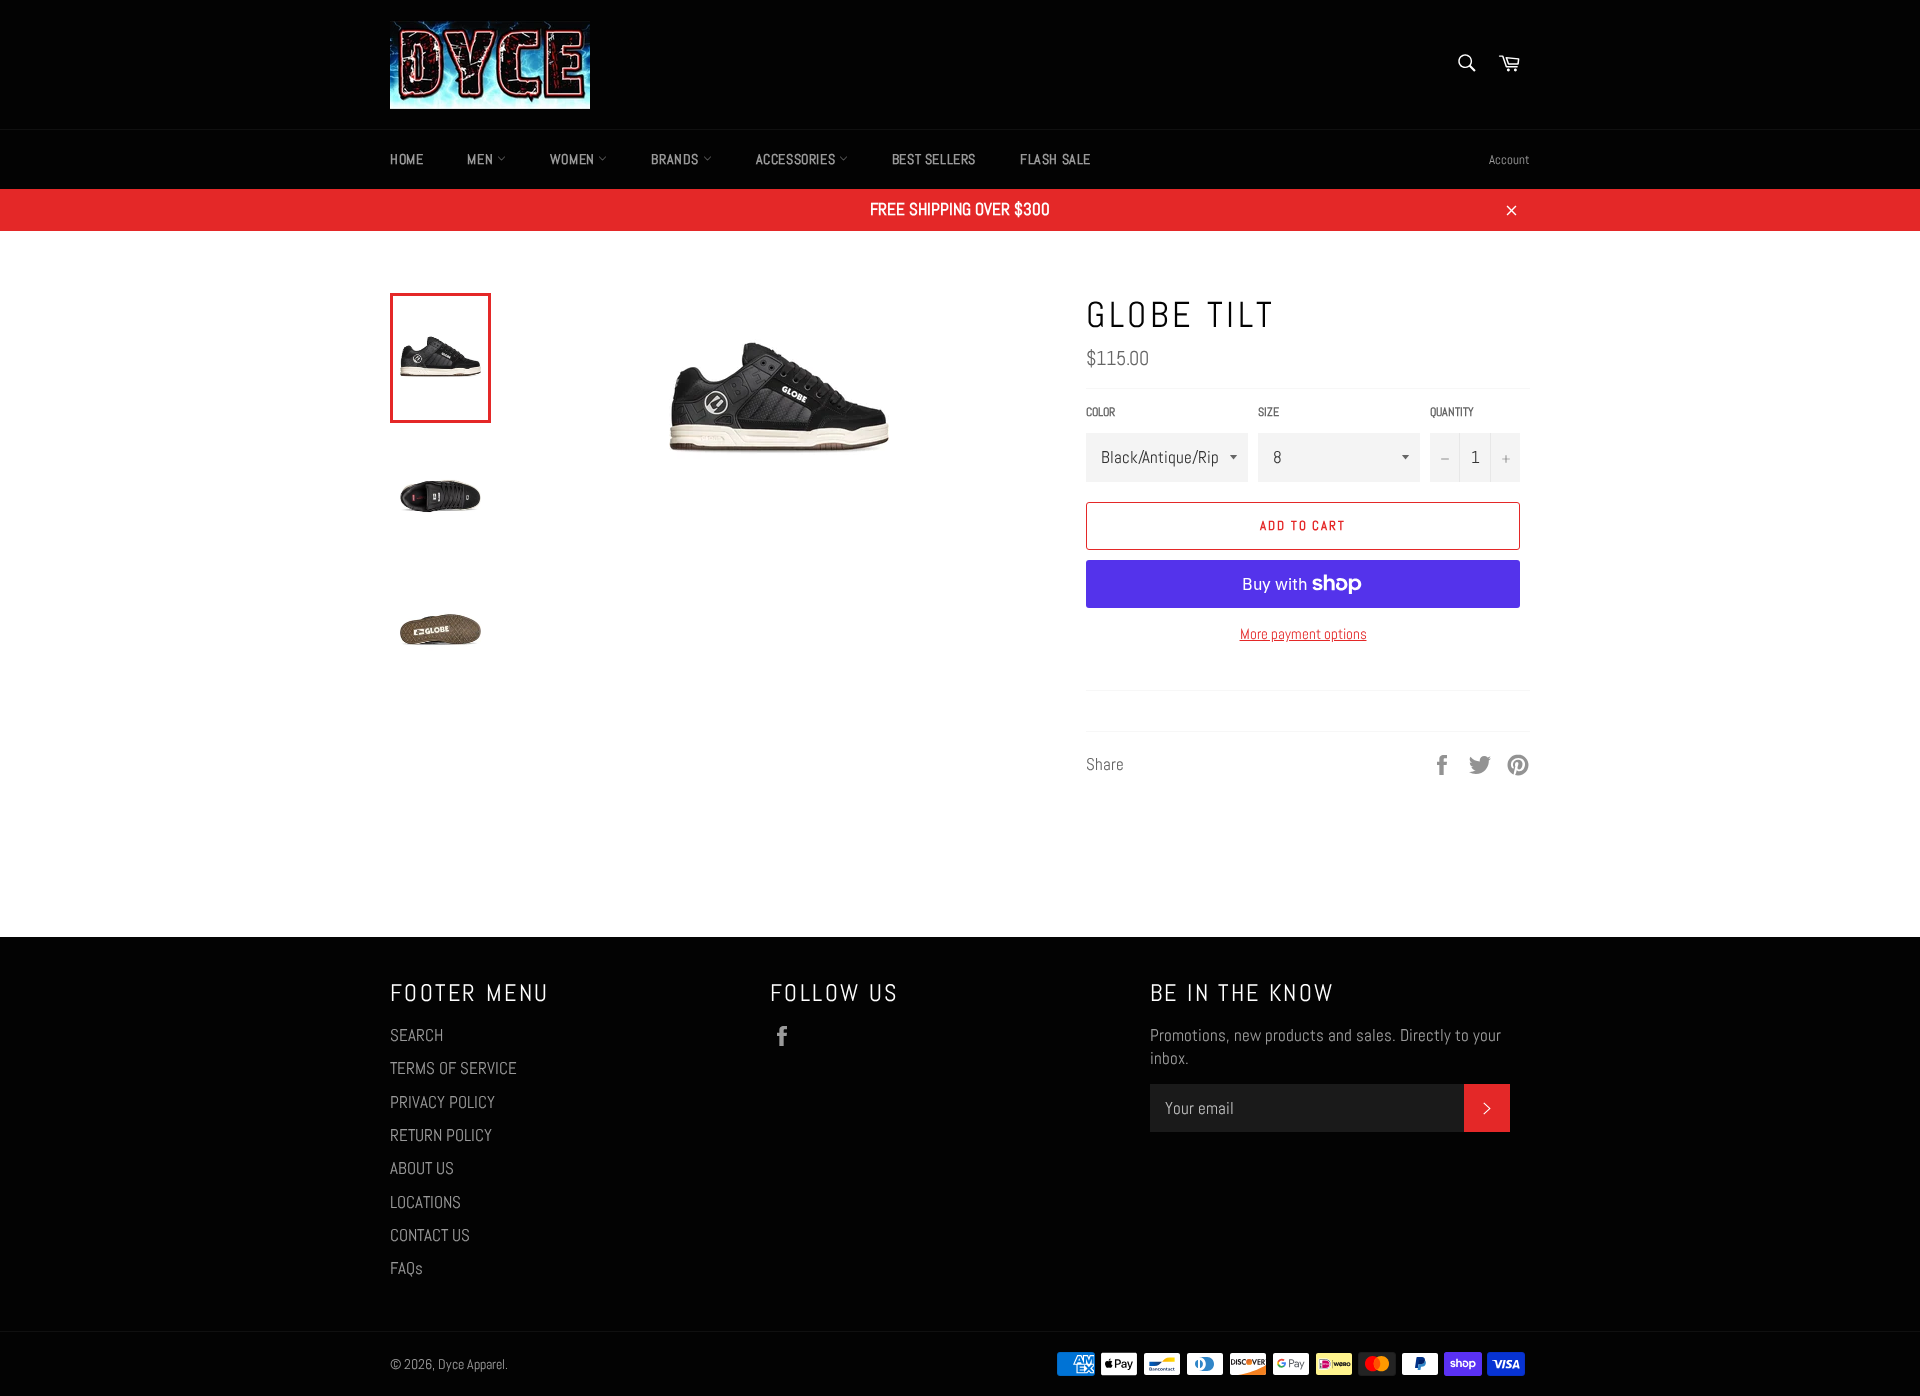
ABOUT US (422, 1168)
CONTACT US (430, 1235)
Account (1509, 159)
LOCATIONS (425, 1202)
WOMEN (574, 159)
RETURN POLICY (441, 1135)
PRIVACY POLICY (442, 1102)
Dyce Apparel (471, 1364)
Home (406, 159)
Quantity (1452, 412)
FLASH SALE (1055, 159)
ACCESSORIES (797, 159)
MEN (481, 159)
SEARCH (416, 1035)
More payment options (1303, 633)
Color (1100, 412)
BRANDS (676, 159)
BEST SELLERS (934, 159)
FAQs (406, 1268)
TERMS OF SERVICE (453, 1068)
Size (1268, 412)
